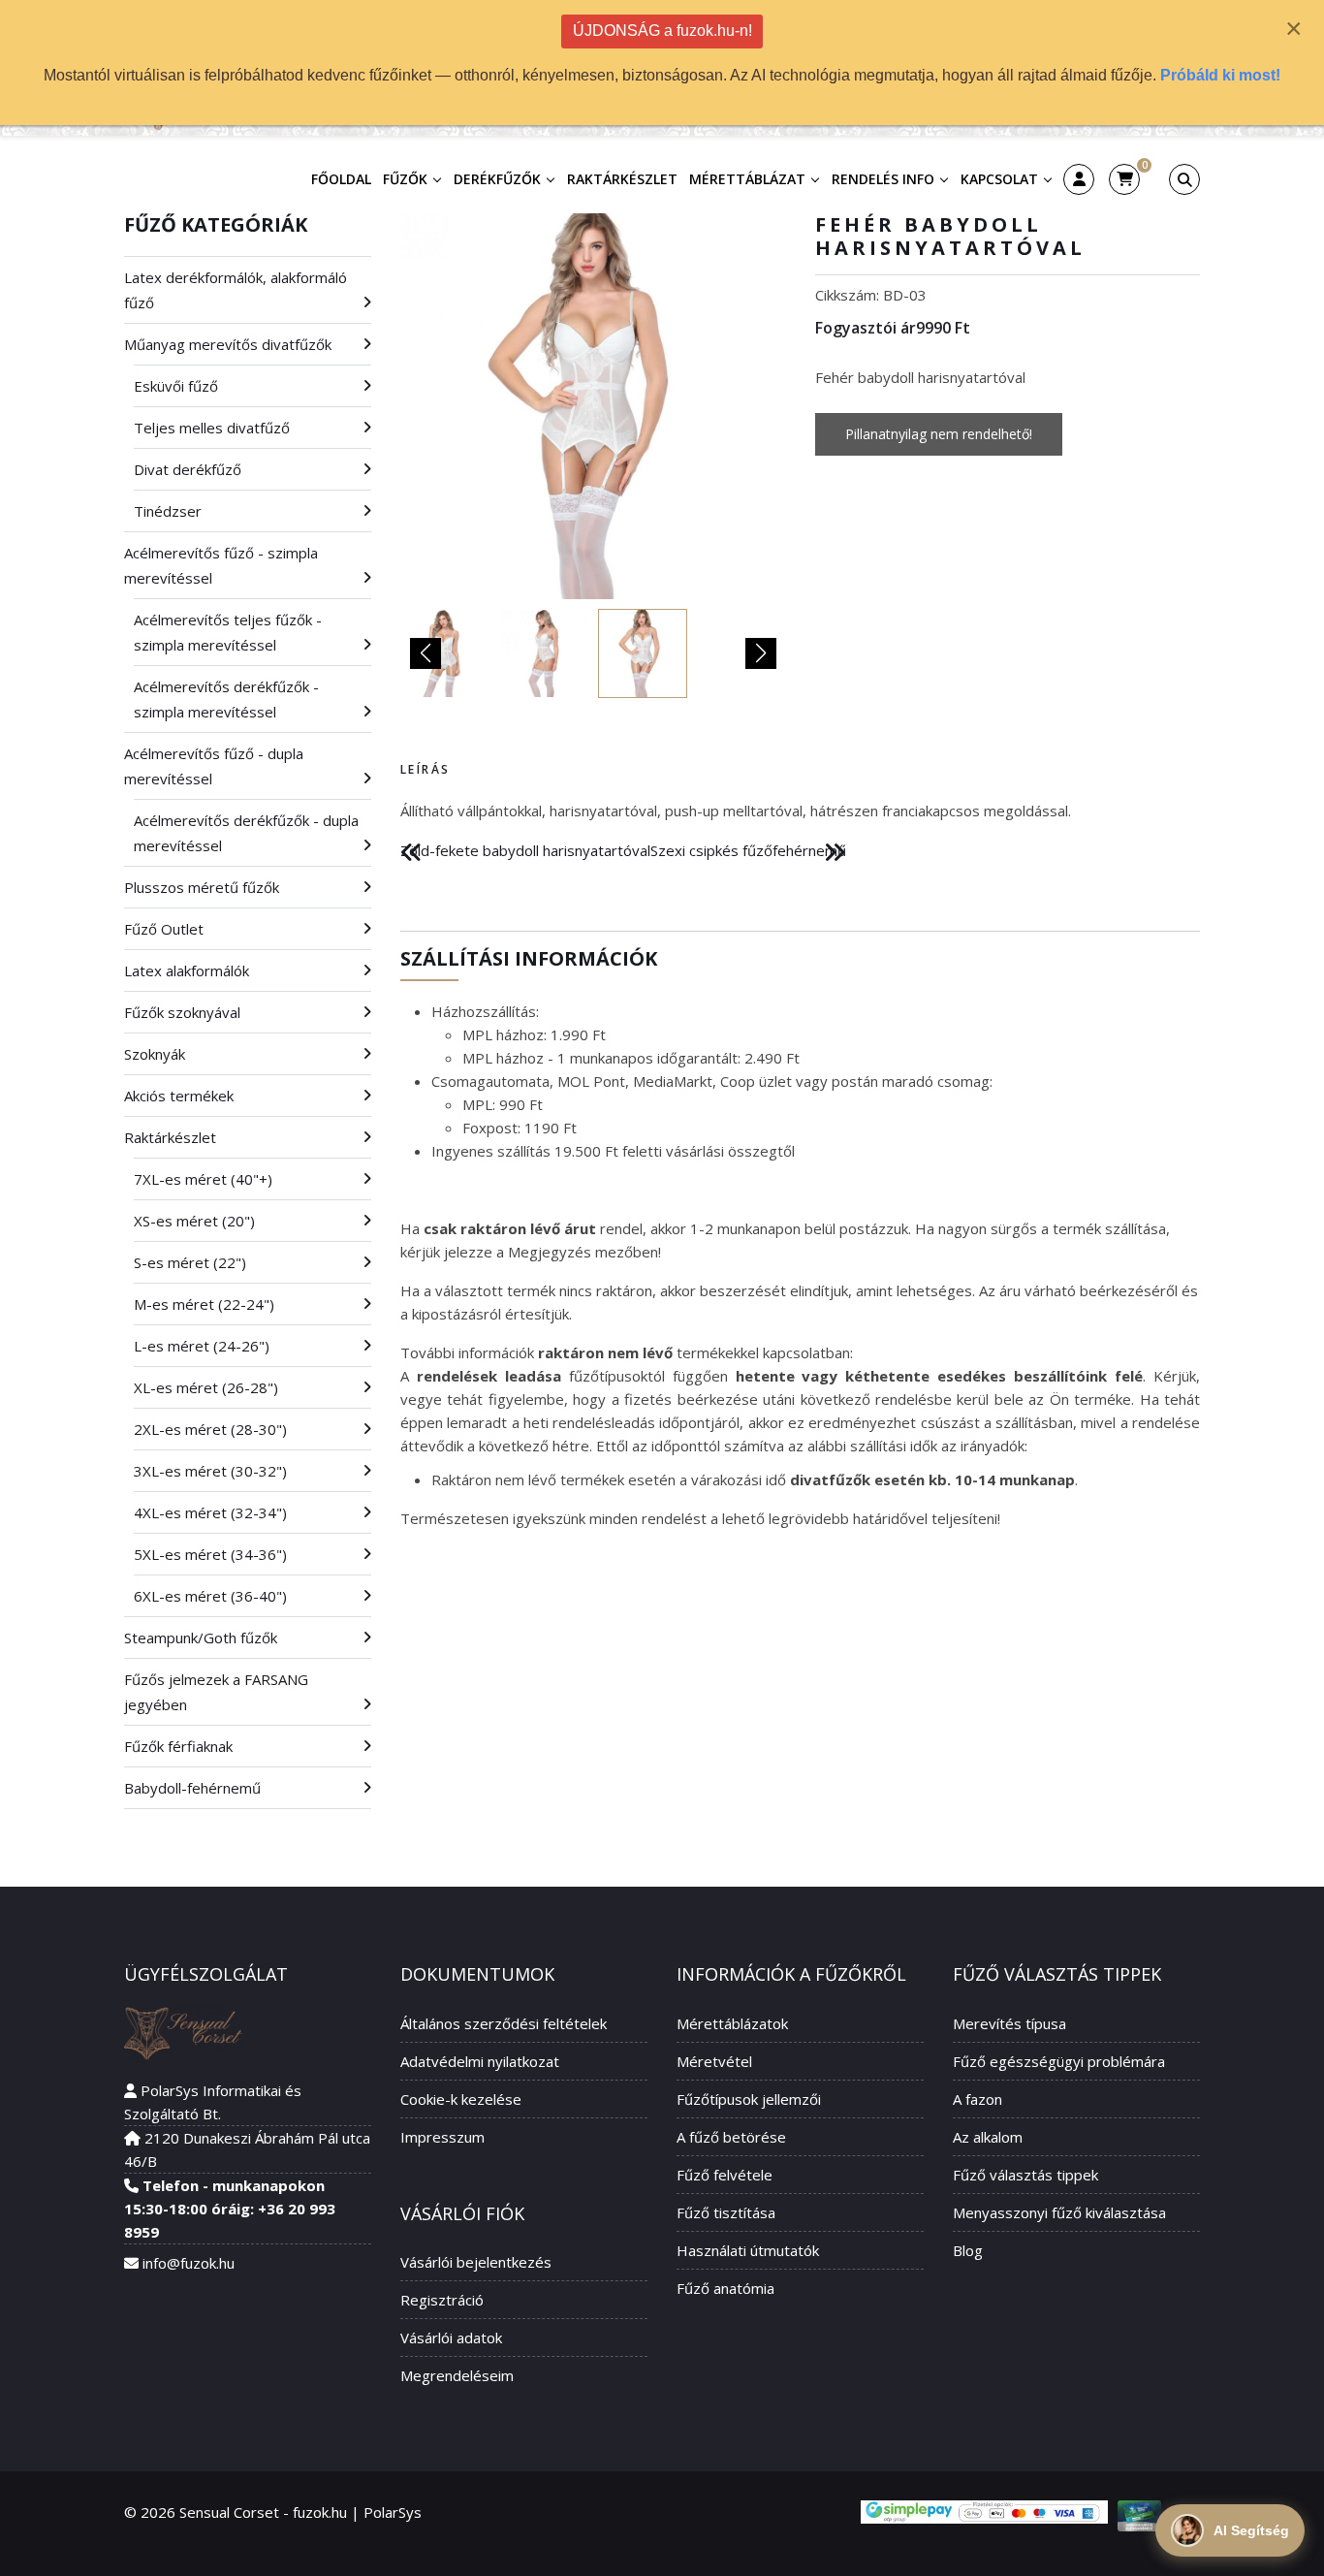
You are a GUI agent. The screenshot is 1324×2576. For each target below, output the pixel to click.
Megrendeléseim (457, 2375)
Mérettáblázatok (732, 2023)
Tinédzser (168, 511)
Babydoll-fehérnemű (192, 1788)
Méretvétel (714, 2061)
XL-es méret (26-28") (206, 1387)
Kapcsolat (999, 179)
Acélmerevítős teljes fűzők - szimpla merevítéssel (228, 632)
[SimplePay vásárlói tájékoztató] (984, 2512)
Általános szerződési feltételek (504, 2023)
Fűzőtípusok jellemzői (749, 2099)
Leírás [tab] (425, 769)
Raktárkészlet (622, 179)
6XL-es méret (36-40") (210, 1596)
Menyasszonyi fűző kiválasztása (1059, 2212)
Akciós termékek (179, 1096)
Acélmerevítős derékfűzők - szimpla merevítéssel (226, 699)
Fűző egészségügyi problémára (1059, 2061)
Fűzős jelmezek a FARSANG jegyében (216, 1692)
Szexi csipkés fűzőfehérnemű (748, 850)
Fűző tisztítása (726, 2212)
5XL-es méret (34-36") (210, 1554)
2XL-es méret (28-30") (210, 1429)
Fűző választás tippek (1025, 2175)
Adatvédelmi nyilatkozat (480, 2061)
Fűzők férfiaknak (178, 1746)
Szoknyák (155, 1054)
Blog (968, 2250)
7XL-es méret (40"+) (203, 1179)
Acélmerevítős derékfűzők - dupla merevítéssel (246, 833)
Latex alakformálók (187, 970)
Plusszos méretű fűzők (202, 887)
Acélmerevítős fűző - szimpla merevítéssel (221, 565)
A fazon (977, 2099)
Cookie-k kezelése (461, 2099)
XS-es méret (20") (194, 1221)
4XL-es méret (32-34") (210, 1512)
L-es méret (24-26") (202, 1346)
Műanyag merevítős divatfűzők (228, 344)
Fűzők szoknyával (182, 1012)
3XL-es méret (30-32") (210, 1471)
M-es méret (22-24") (204, 1304)
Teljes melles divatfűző (212, 428)
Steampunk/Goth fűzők (201, 1638)
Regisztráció (442, 2300)
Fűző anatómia (725, 2288)
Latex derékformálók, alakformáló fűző (236, 290)
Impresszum (442, 2137)
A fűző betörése (731, 2137)
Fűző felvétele (725, 2175)
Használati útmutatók (748, 2250)
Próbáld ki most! (1220, 75)
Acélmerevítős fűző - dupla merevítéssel (214, 766)
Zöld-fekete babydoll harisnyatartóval (525, 850)
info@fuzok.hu (189, 2263)
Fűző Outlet (164, 929)
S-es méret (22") (190, 1262)
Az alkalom (988, 2137)
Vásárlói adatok (451, 2337)
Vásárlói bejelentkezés (476, 2262)
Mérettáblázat (747, 179)
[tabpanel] (800, 811)
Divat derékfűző (188, 469)
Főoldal (341, 179)
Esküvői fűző (176, 386)
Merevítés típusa (1009, 2023)
